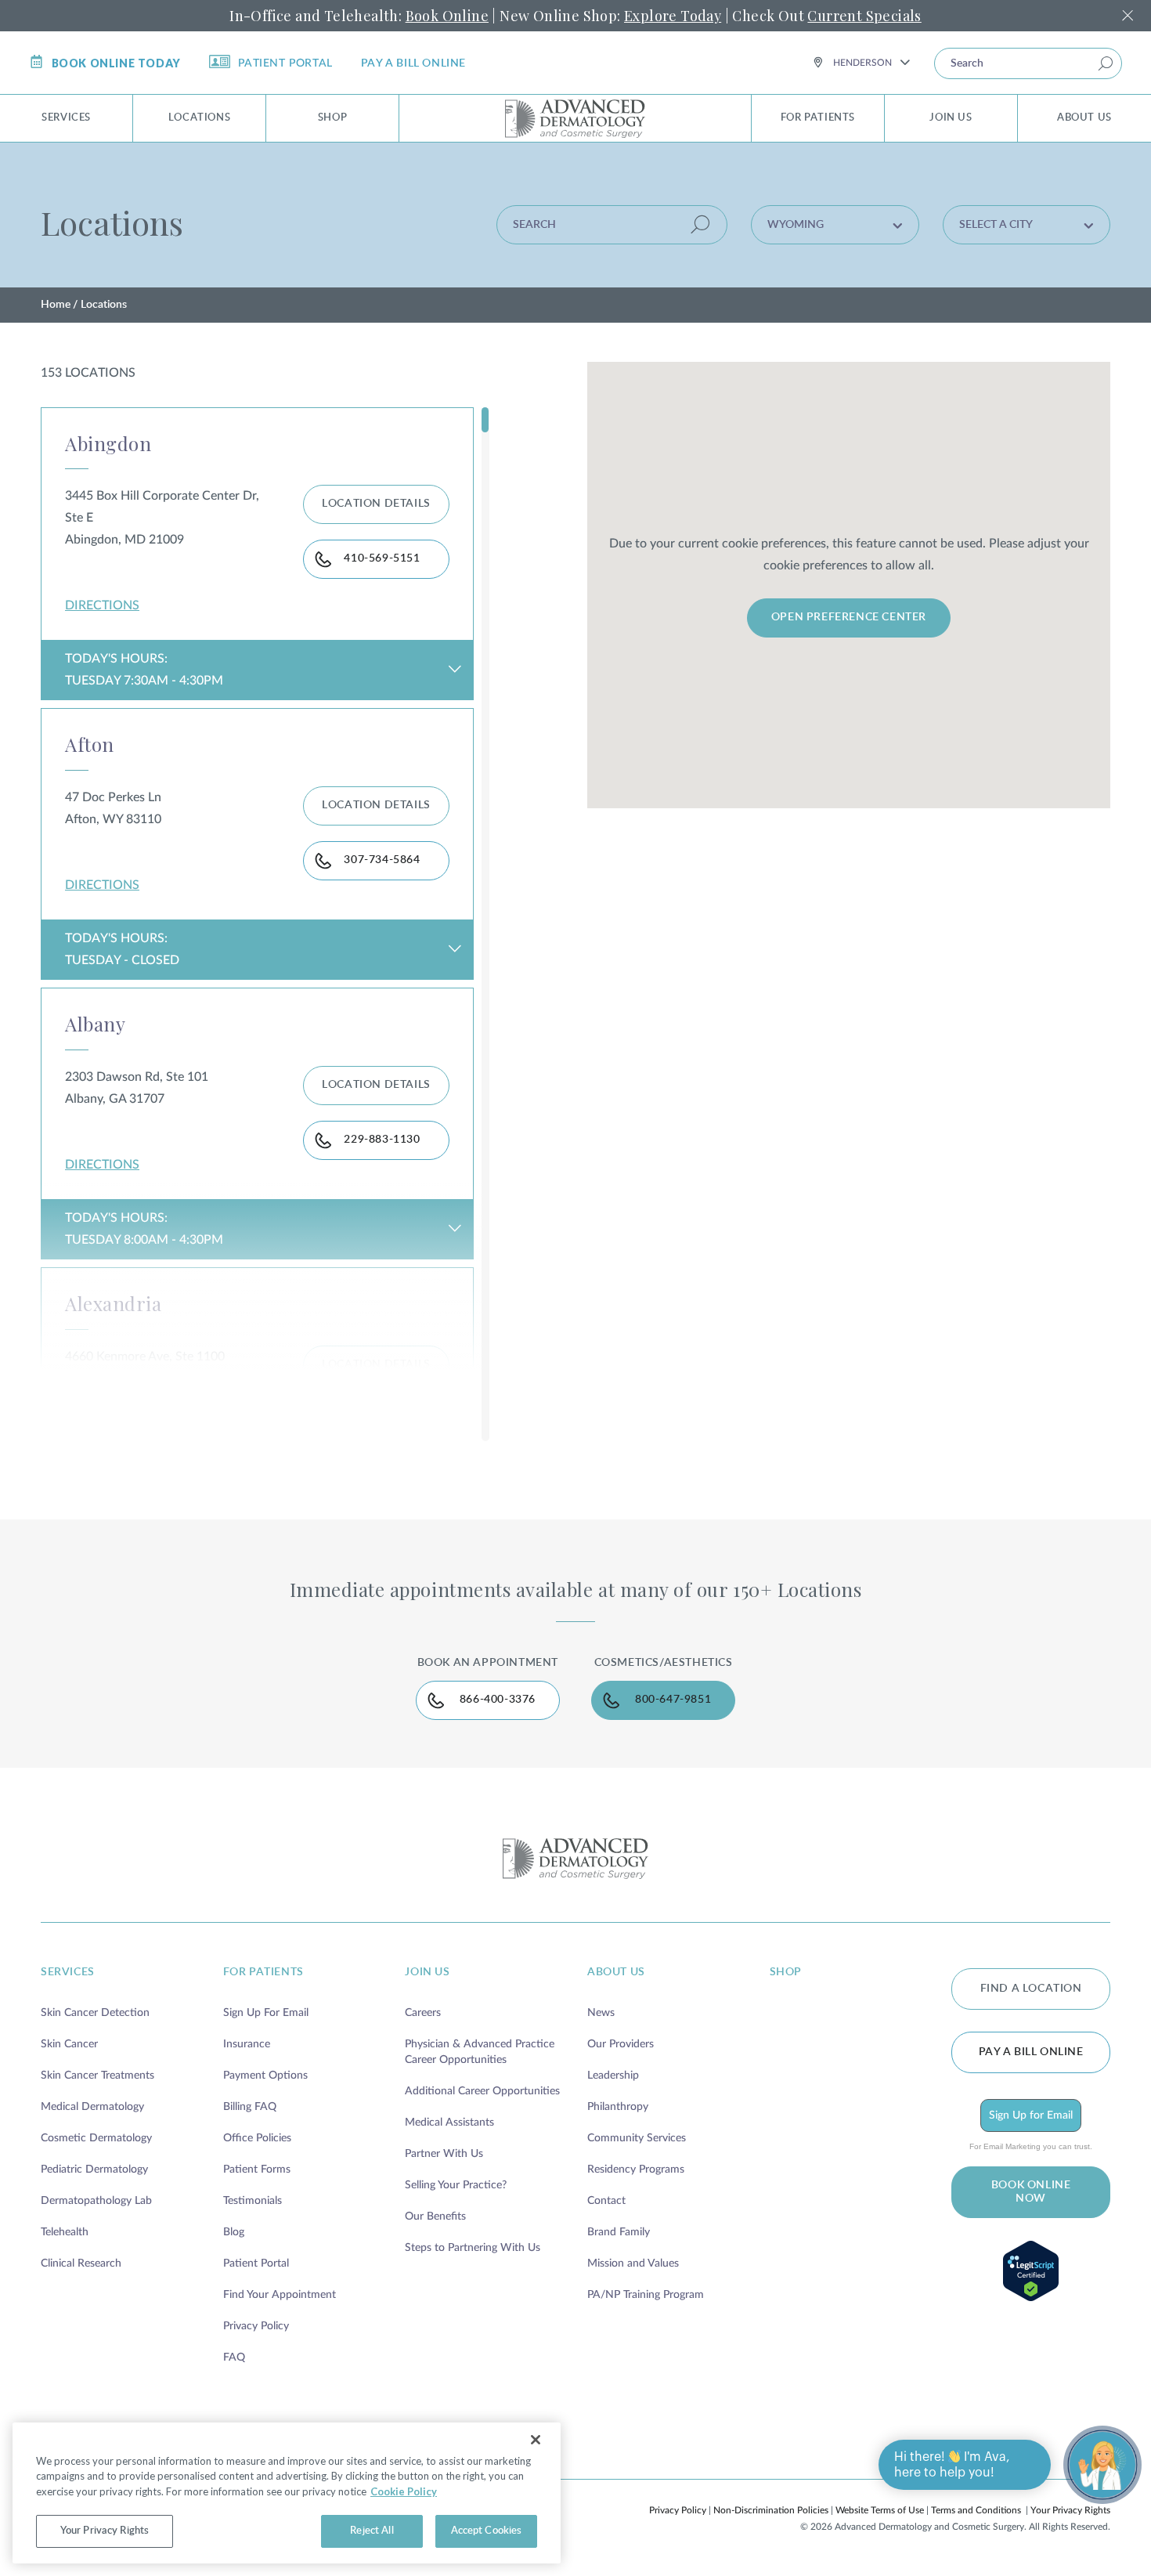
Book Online (447, 16)
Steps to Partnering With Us (473, 2248)
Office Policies (257, 2138)
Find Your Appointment (280, 2295)
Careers (423, 2013)
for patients (263, 1972)
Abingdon (108, 443)
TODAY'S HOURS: (144, 670)
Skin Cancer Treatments (97, 2076)
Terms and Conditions (976, 2510)
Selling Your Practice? (456, 2185)
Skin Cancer (69, 2044)
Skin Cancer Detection (95, 2013)
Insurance (247, 2044)
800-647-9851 (673, 1700)
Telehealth (65, 2232)
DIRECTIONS (102, 605)
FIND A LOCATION (1031, 1989)
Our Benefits (435, 2217)
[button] (835, 225)
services (68, 1972)
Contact (606, 2201)
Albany (95, 1024)
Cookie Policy (404, 2491)
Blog (234, 2232)
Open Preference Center (849, 617)
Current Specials (864, 16)
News (601, 2013)
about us (616, 1972)
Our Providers (621, 2044)
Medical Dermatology (92, 2107)
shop (786, 1972)
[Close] (536, 2440)
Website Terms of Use (880, 2510)
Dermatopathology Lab (96, 2201)
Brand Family (619, 2232)
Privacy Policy (256, 2326)
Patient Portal (285, 63)
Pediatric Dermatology (94, 2170)
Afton (90, 744)
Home (56, 305)
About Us (1084, 118)
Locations (199, 118)
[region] (287, 2493)
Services (66, 118)
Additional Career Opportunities (482, 2091)
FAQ (234, 2357)
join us (427, 1972)
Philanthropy (618, 2107)
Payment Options (265, 2076)
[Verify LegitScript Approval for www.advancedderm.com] (1031, 2271)
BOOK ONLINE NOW (1031, 2192)
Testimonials (253, 2201)
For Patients (818, 118)
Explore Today (673, 16)
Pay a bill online (413, 63)
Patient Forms (257, 2170)
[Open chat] (1102, 2465)
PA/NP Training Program (646, 2295)
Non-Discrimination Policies (771, 2510)
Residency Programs (636, 2170)
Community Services (637, 2138)
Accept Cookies (487, 2531)
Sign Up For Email (266, 2013)
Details (376, 504)
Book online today (116, 63)
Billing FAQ (250, 2107)
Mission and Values (633, 2263)
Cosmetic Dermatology (96, 2138)
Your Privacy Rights (1070, 2510)
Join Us (951, 118)
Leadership (613, 2076)
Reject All (372, 2531)
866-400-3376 (498, 1700)
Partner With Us (444, 2154)
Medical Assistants (449, 2123)
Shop (332, 118)
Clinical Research (81, 2263)
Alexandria (113, 1303)
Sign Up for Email (1031, 2115)
